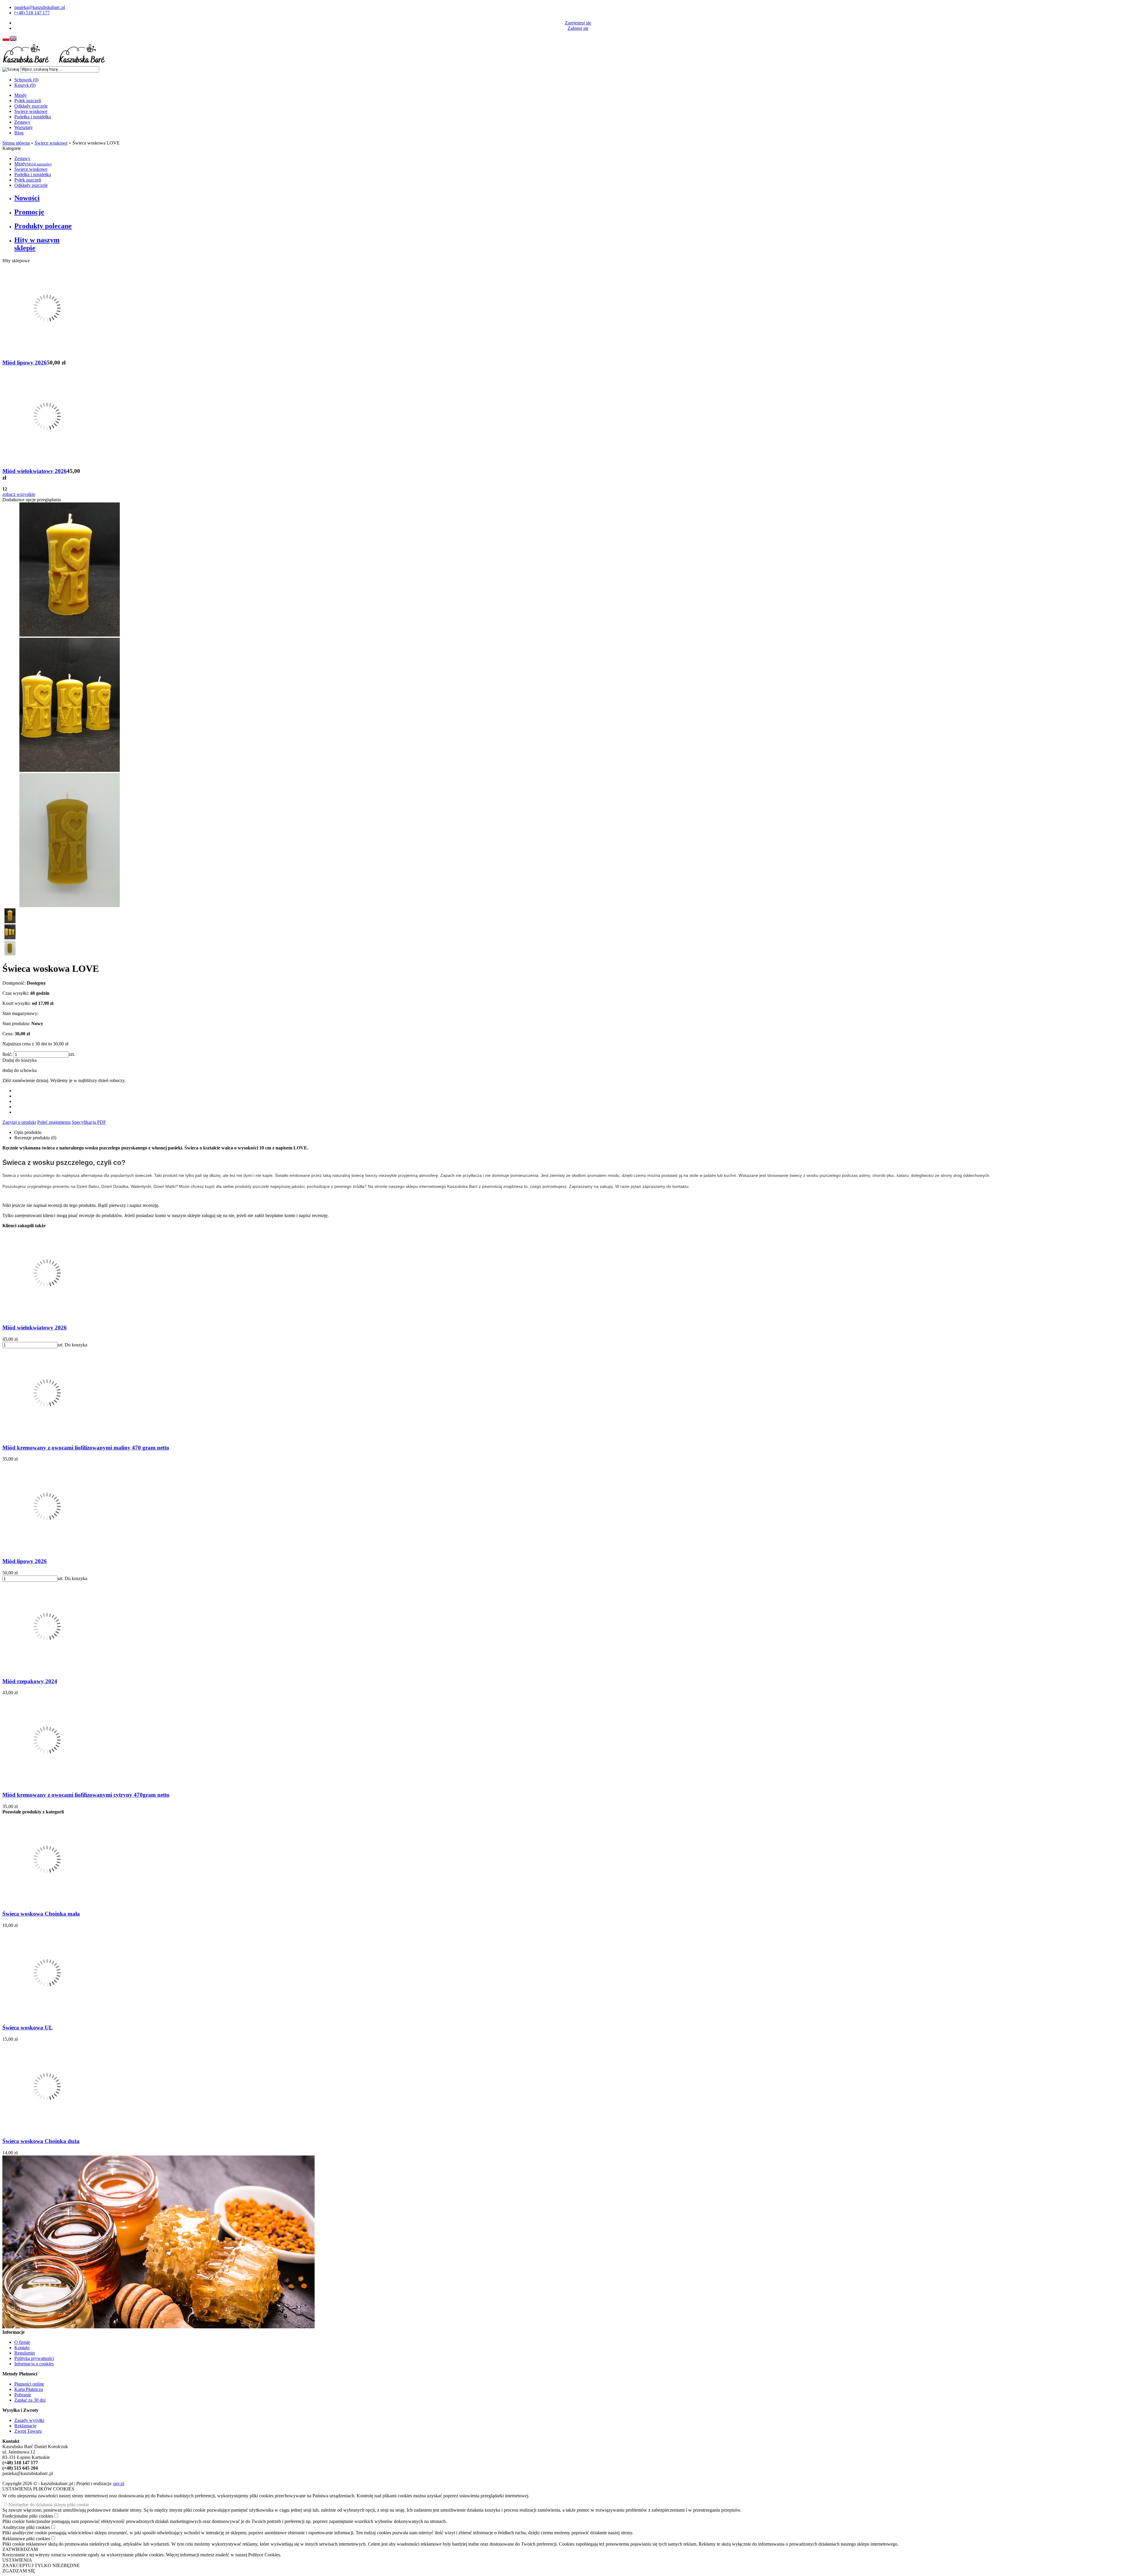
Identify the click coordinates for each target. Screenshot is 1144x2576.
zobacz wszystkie (19, 494)
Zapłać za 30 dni (30, 2400)
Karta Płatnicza (29, 2389)
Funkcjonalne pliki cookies (28, 2516)
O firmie (22, 2342)
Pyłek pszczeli (28, 101)
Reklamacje (25, 2426)
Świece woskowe (31, 111)
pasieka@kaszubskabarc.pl (40, 7)
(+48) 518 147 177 (32, 13)
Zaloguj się (578, 28)
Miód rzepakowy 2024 (30, 1681)
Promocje (29, 212)
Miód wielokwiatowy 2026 (35, 471)
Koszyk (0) (25, 85)
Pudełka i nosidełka (33, 117)
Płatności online (29, 2384)
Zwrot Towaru (28, 2431)
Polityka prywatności (34, 2358)
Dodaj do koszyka (20, 1060)
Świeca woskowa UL (28, 2028)
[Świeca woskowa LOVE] (69, 635)
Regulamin (25, 2353)
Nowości (27, 198)
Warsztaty (24, 127)
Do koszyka (76, 1345)
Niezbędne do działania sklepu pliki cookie (49, 2505)
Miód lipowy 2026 (25, 363)
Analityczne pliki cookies (26, 2527)
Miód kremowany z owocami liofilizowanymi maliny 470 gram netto (86, 1448)
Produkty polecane (43, 226)
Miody (21, 95)
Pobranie (23, 2395)
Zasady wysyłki (29, 2420)
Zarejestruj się (578, 23)
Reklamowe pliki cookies (26, 2539)
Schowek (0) (26, 80)
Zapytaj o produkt (19, 1122)
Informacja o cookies (34, 2364)
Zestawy (22, 122)
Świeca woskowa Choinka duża (41, 2141)
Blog (19, 133)
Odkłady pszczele (31, 106)
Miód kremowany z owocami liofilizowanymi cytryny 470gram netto (86, 1795)
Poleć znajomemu (54, 1122)
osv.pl (119, 2483)
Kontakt (22, 2348)
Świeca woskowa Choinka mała (41, 1914)
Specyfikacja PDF (89, 1122)
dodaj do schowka (20, 1070)
